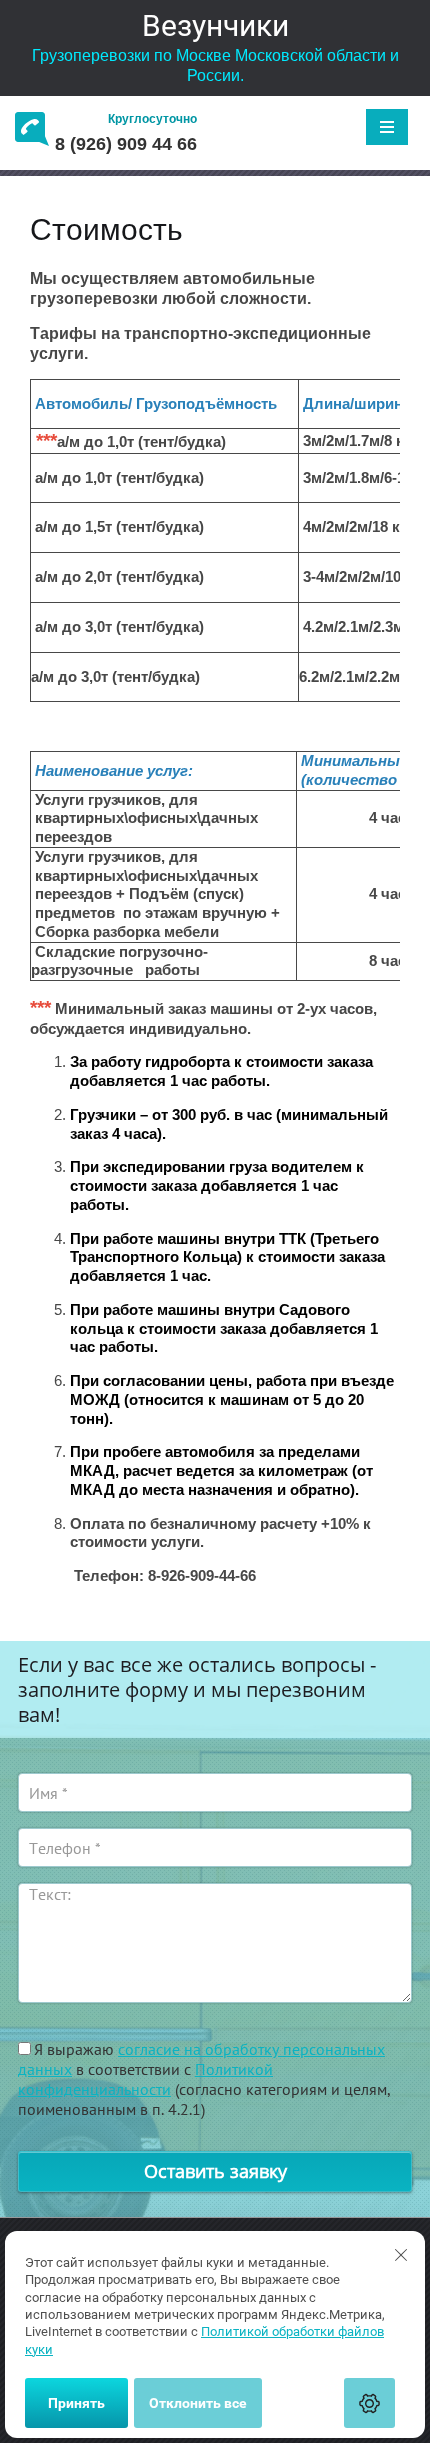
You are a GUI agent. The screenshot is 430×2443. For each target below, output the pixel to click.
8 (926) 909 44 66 (126, 144)
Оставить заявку (215, 2171)
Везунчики (215, 25)
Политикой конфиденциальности (145, 2079)
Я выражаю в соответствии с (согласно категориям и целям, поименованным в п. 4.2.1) (204, 2079)
